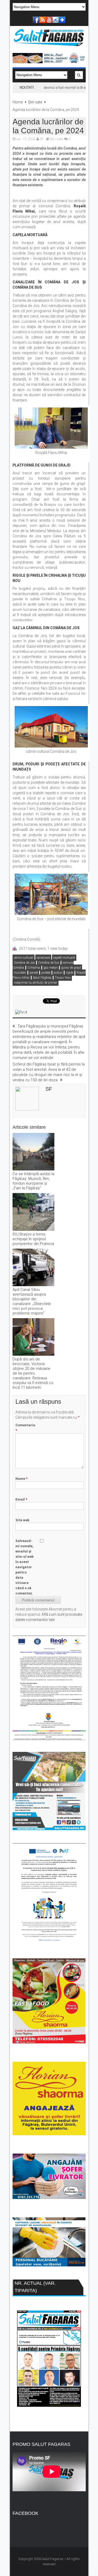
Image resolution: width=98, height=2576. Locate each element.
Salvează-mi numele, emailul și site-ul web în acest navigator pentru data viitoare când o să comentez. (25, 1567)
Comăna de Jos (24, 963)
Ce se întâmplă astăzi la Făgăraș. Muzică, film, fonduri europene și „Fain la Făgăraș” (33, 1181)
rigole (70, 973)
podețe (46, 973)
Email (21, 1499)
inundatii (20, 973)
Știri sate (35, 102)
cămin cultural (24, 958)
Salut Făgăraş (42, 978)
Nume (21, 1479)
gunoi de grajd (71, 968)
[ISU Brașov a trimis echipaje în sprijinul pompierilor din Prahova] (33, 1212)
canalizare (43, 958)
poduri (58, 973)
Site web (22, 1520)
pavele (34, 973)
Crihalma (34, 968)
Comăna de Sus (49, 963)
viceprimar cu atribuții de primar (36, 983)
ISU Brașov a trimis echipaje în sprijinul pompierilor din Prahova (33, 1239)
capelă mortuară (64, 958)
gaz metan (51, 968)
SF (42, 139)
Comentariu (25, 1428)
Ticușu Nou (63, 978)
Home (18, 102)
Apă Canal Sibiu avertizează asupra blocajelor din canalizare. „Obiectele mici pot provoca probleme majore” (32, 1301)
